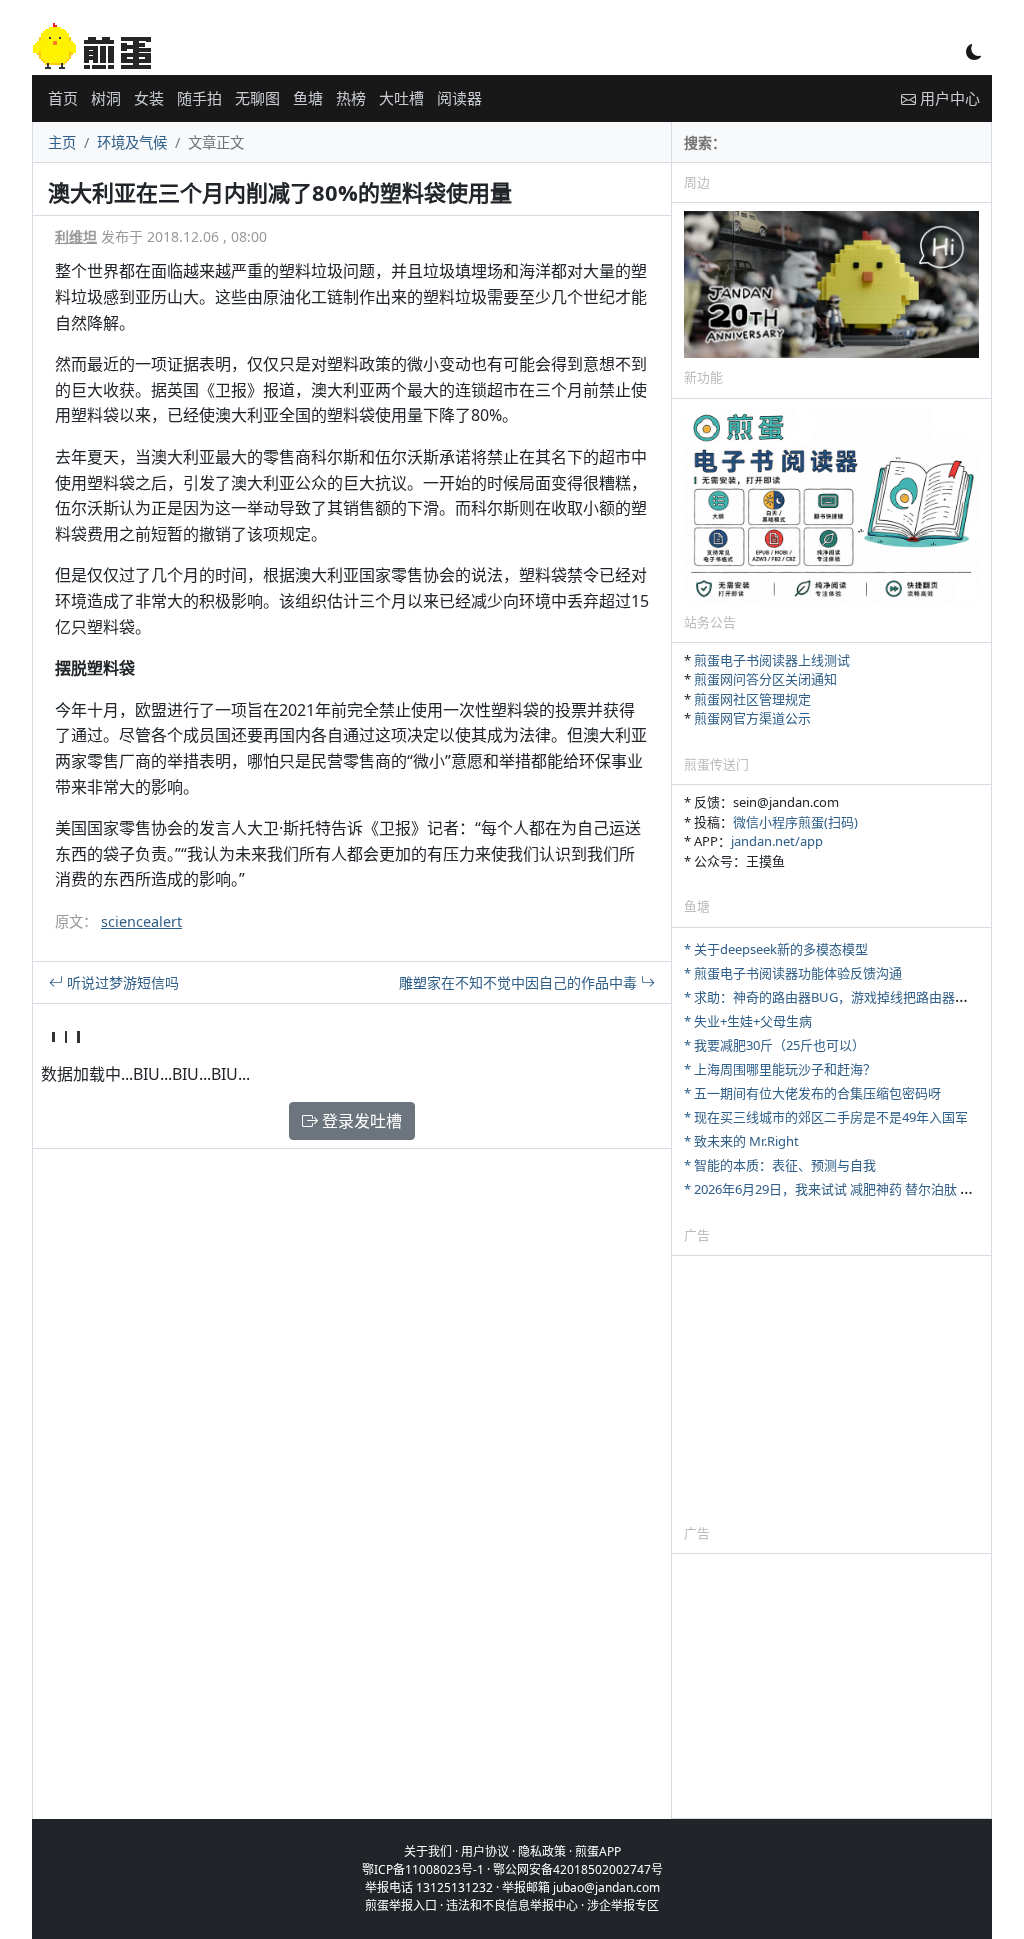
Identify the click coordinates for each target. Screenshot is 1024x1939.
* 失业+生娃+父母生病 (748, 1021)
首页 (63, 98)
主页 (62, 142)
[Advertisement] (831, 1389)
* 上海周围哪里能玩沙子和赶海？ (780, 1069)
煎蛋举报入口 (401, 1905)
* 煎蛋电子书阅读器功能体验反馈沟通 (793, 973)
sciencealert (141, 921)
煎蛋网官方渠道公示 (752, 718)
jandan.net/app (777, 841)
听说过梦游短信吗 (121, 982)
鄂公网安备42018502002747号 (578, 1869)
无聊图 (257, 98)
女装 (149, 98)
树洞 (106, 98)
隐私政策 (542, 1851)
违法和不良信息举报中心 (512, 1905)
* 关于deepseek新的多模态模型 (776, 949)
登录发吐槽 (360, 1121)
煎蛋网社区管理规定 (752, 699)
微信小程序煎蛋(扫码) (795, 822)
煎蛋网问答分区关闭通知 (765, 679)
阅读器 (459, 98)
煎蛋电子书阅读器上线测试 (772, 660)
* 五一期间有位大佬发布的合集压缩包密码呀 (812, 1093)
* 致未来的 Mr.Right (741, 1141)
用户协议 (485, 1851)
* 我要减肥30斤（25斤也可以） (774, 1045)
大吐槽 (401, 98)
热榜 (351, 98)
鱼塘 (308, 98)
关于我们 (428, 1851)
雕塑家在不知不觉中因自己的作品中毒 (520, 982)
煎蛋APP (598, 1851)
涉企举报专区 (623, 1905)
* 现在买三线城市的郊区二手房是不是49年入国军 (826, 1117)
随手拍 (199, 98)
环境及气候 (132, 142)
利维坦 (76, 236)
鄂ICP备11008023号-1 (423, 1869)
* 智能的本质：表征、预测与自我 (780, 1165)
